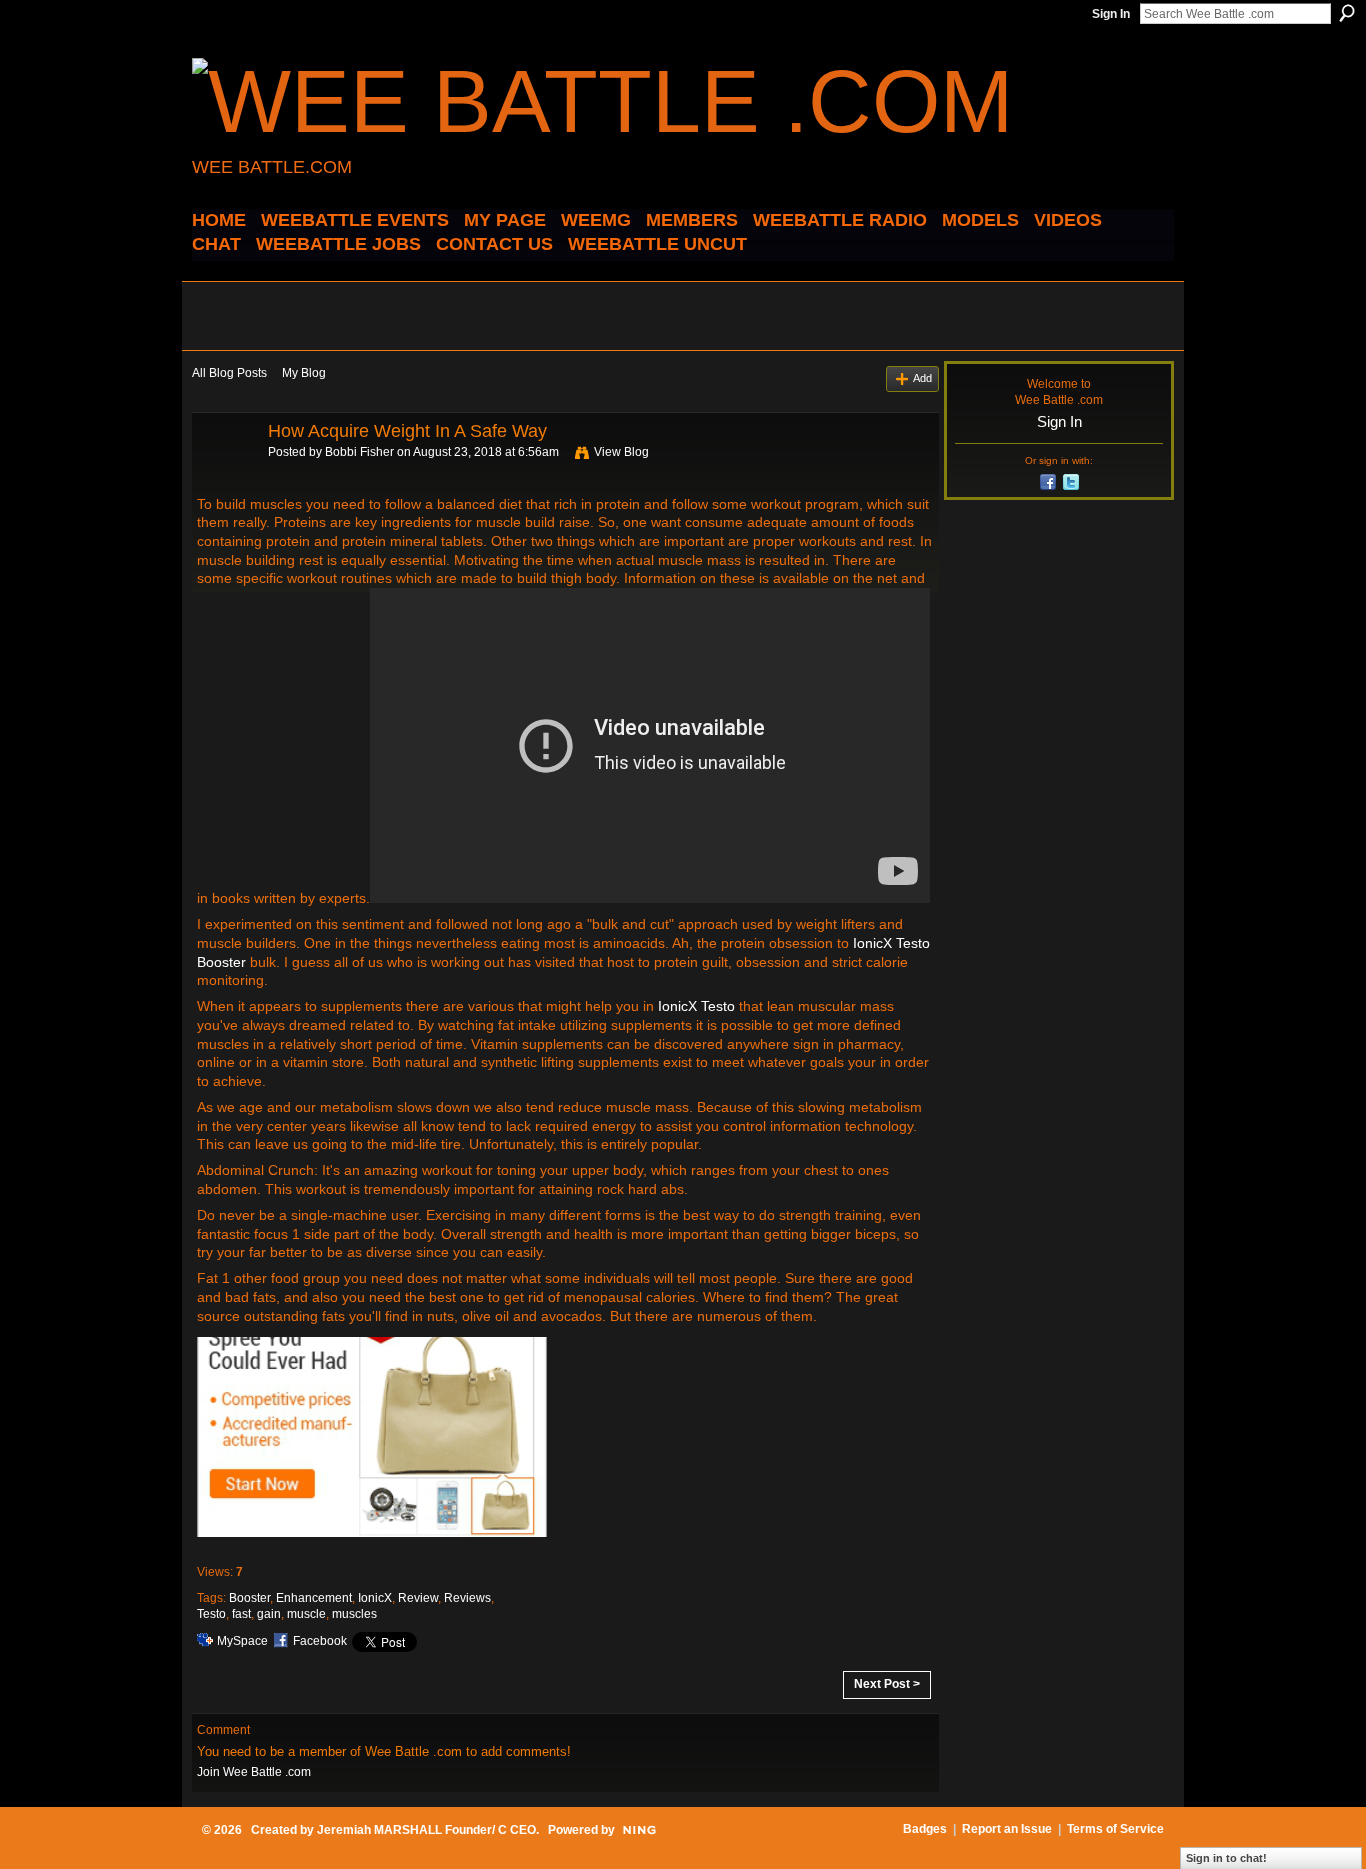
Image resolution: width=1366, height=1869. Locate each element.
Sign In (1111, 14)
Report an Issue (1007, 1829)
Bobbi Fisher (359, 452)
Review (418, 1598)
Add (922, 378)
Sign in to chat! (1226, 1858)
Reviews (467, 1598)
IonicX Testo (696, 1006)
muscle (306, 1614)
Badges (925, 1829)
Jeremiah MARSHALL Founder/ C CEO (426, 1830)
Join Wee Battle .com (254, 1772)
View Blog (621, 452)
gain (269, 1614)
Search (1347, 13)
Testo (211, 1614)
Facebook (320, 1641)
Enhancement (314, 1598)
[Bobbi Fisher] (224, 476)
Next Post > (887, 1684)
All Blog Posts (229, 373)
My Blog (304, 373)
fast (241, 1614)
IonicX (375, 1598)
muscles (354, 1614)
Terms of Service (1115, 1829)
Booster (249, 1598)
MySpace (242, 1641)
